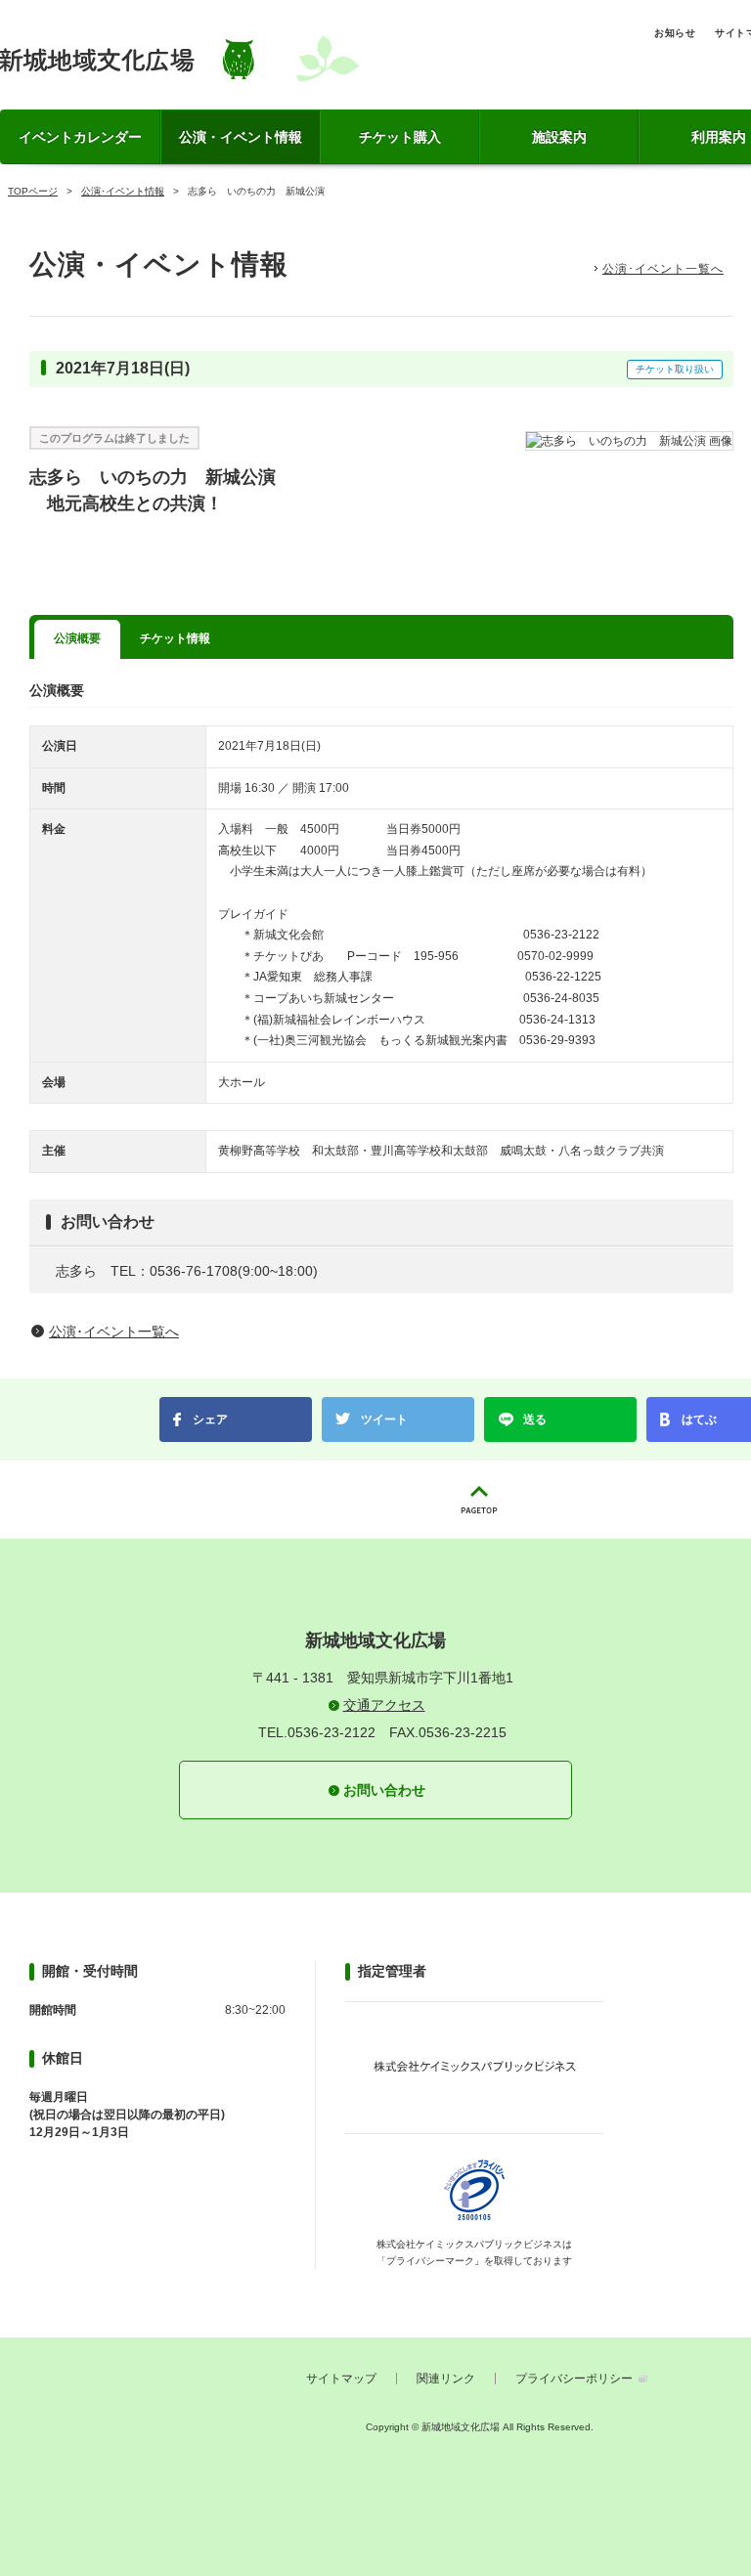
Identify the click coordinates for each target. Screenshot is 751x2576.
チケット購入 (400, 137)
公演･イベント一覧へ (663, 269)
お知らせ (675, 33)
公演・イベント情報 (241, 137)
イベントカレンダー (80, 137)
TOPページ (33, 191)
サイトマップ (341, 2379)
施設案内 (559, 137)
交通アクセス (384, 1705)
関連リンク (446, 2379)
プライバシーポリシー (574, 2379)
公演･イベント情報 (123, 191)
